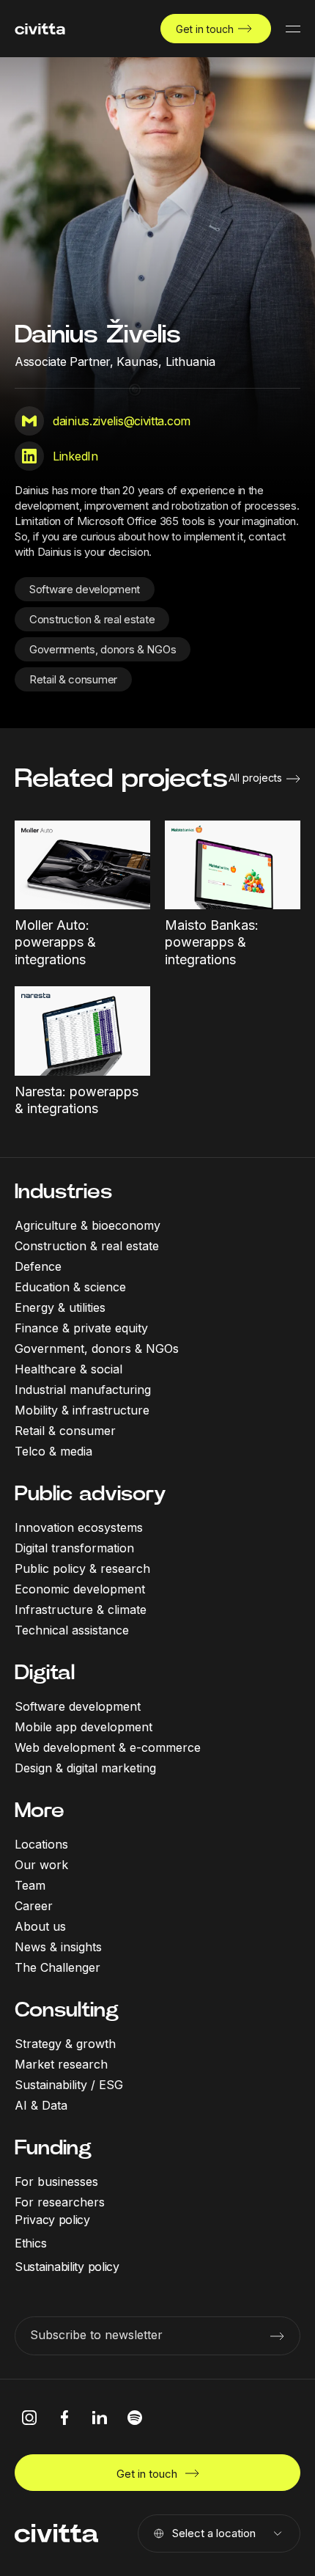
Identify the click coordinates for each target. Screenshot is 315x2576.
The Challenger (58, 1967)
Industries (63, 1191)
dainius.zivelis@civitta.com (122, 421)
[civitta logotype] (40, 29)
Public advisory (90, 1493)
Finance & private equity (81, 1328)
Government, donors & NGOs (97, 1348)
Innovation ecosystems (79, 1527)
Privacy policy (52, 2220)
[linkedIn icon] (100, 2418)
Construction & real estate (92, 619)
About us (40, 1926)
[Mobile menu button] (293, 29)
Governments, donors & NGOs (103, 649)
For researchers (60, 2202)
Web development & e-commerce (108, 1747)
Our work (41, 1865)
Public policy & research (82, 1568)
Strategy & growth (65, 2044)
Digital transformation (74, 1548)
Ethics (30, 2243)
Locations (41, 1844)
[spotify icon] (135, 2418)
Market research (61, 2064)
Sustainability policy (67, 2267)
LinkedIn (75, 456)
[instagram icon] (29, 2418)
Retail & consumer (73, 679)
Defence (38, 1266)
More (40, 1810)
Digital (45, 1672)
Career (34, 1906)
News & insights (58, 1947)
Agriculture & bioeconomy (88, 1225)
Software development (85, 589)
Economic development (80, 1589)
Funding (53, 2147)
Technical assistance (72, 1630)
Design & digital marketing (85, 1768)
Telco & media (53, 1451)
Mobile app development (84, 1727)
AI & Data (41, 2105)
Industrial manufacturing (83, 1390)
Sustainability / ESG (69, 2085)
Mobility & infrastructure (82, 1410)
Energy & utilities (60, 1307)
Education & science (70, 1287)
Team (30, 1885)
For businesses (56, 2181)
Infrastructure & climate (81, 1610)
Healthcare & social (68, 1369)
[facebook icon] (64, 2418)
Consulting (67, 2010)
